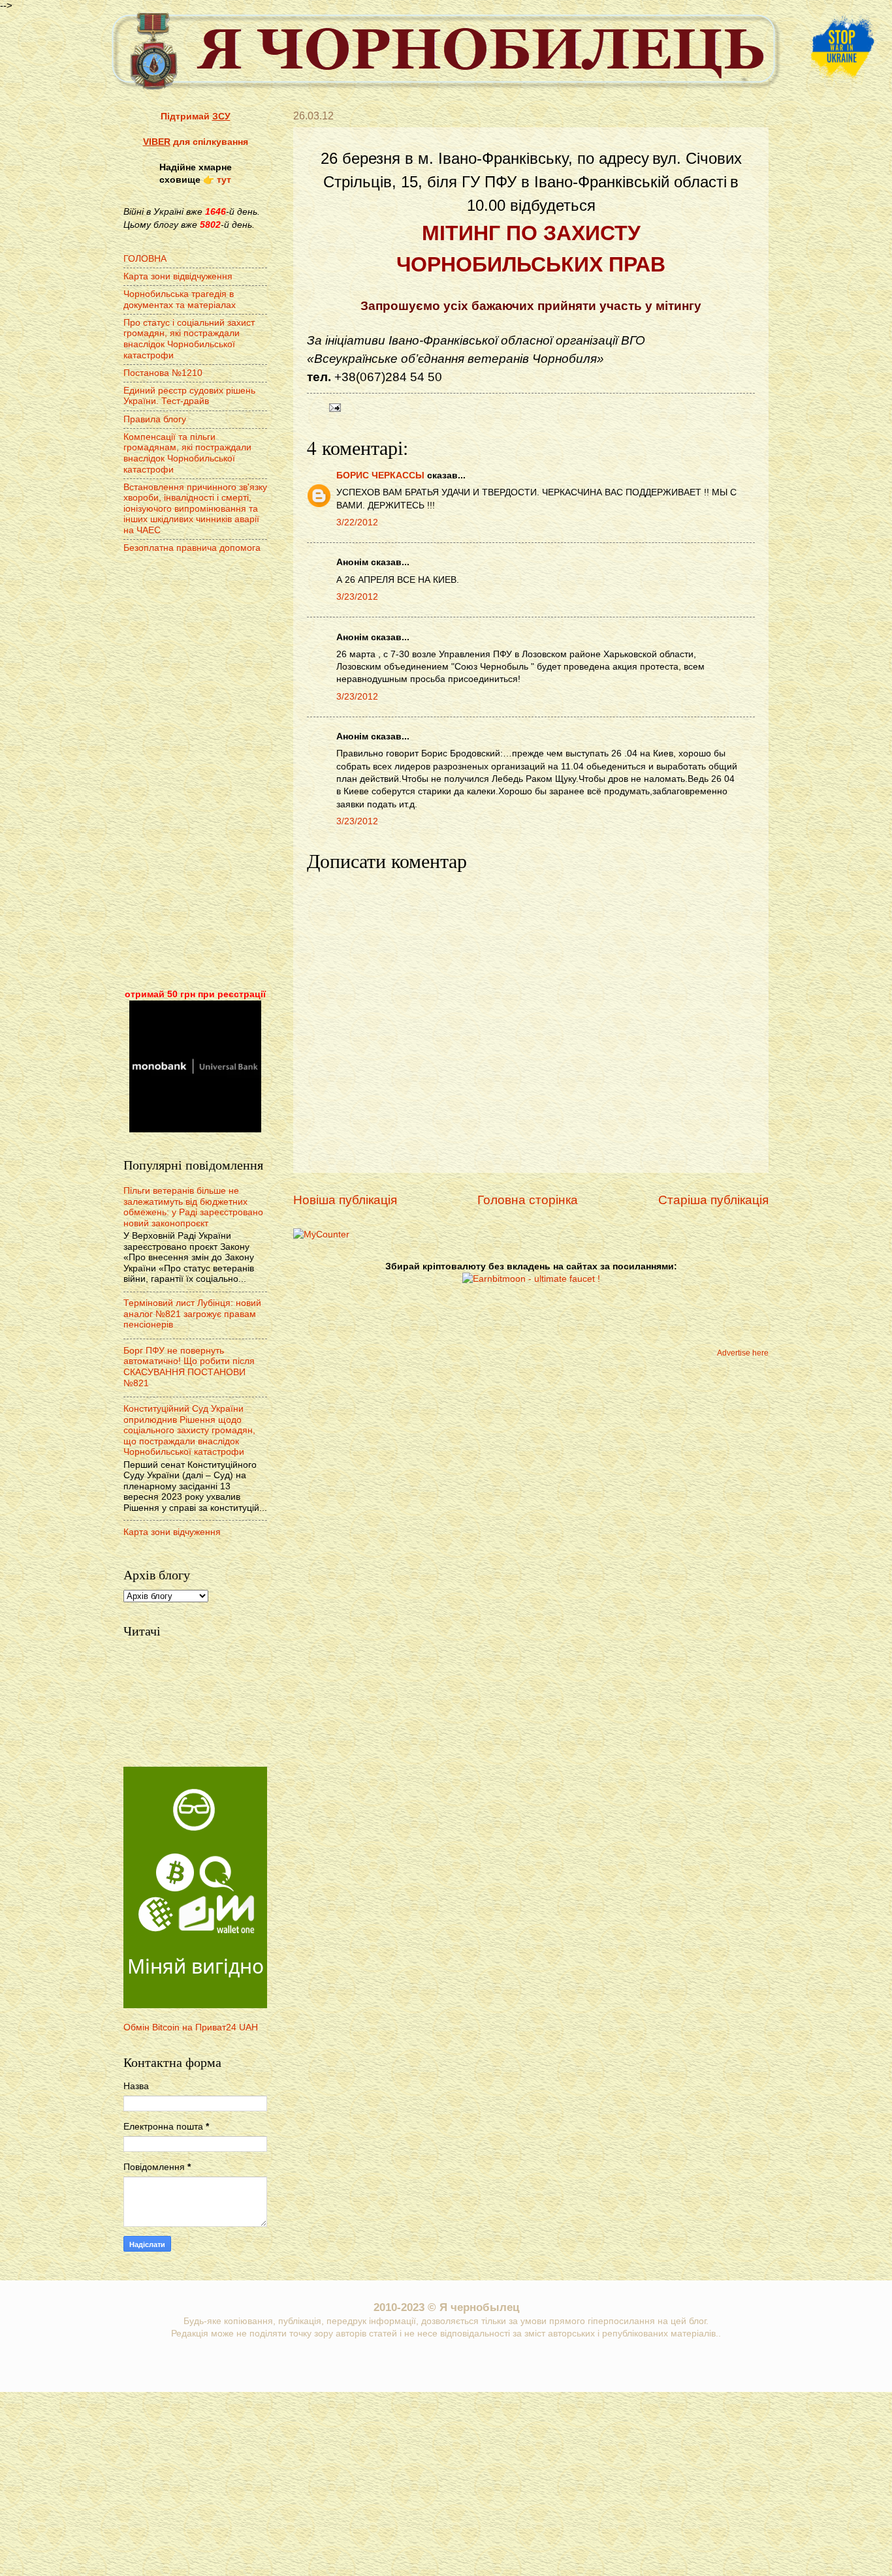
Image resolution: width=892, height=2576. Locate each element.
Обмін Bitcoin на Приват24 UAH (191, 2027)
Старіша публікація (713, 1200)
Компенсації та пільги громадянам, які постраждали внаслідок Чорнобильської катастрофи (187, 453)
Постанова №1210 (163, 373)
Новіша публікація (345, 1200)
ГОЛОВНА (145, 259)
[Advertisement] (195, 773)
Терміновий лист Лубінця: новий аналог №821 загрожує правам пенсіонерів (192, 1314)
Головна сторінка (528, 1200)
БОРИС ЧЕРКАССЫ (380, 475)
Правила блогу (155, 419)
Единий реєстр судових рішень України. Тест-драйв (189, 396)
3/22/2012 (357, 522)
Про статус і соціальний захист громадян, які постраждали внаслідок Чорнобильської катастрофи (189, 339)
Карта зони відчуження (172, 1532)
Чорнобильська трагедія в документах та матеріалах (180, 300)
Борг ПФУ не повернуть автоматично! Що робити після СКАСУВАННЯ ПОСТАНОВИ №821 (189, 1367)
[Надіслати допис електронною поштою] (333, 407)
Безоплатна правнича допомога (192, 548)
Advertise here (743, 1353)
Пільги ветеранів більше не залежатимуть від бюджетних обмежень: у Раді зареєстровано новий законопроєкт (193, 1207)
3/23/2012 (357, 597)
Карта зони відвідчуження (178, 276)
